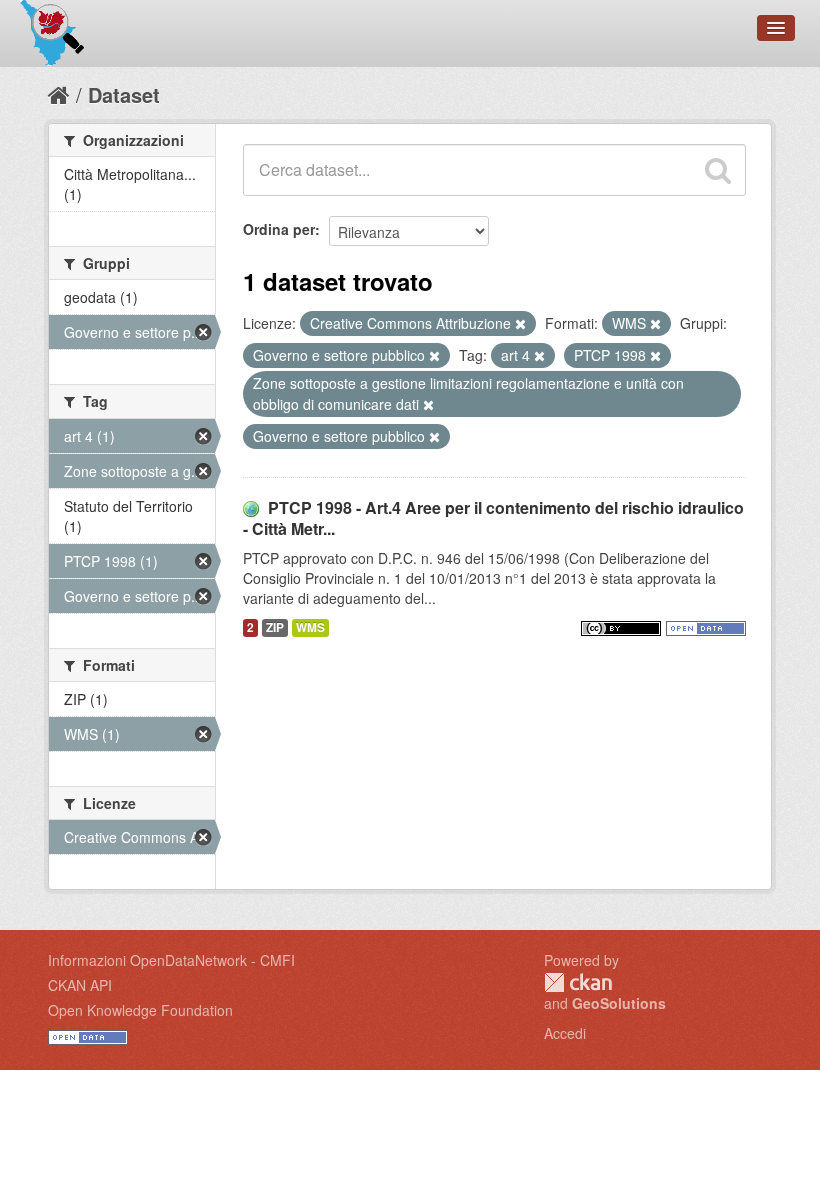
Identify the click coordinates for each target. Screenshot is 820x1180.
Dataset (124, 94)
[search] (718, 170)
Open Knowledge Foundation (140, 1010)
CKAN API (80, 985)
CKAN (578, 982)
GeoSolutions (619, 1003)
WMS (310, 627)
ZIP (275, 627)
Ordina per (279, 229)
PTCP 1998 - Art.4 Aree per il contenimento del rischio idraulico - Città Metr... (493, 518)
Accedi (565, 1033)
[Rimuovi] (520, 324)
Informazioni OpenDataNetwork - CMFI (171, 960)
